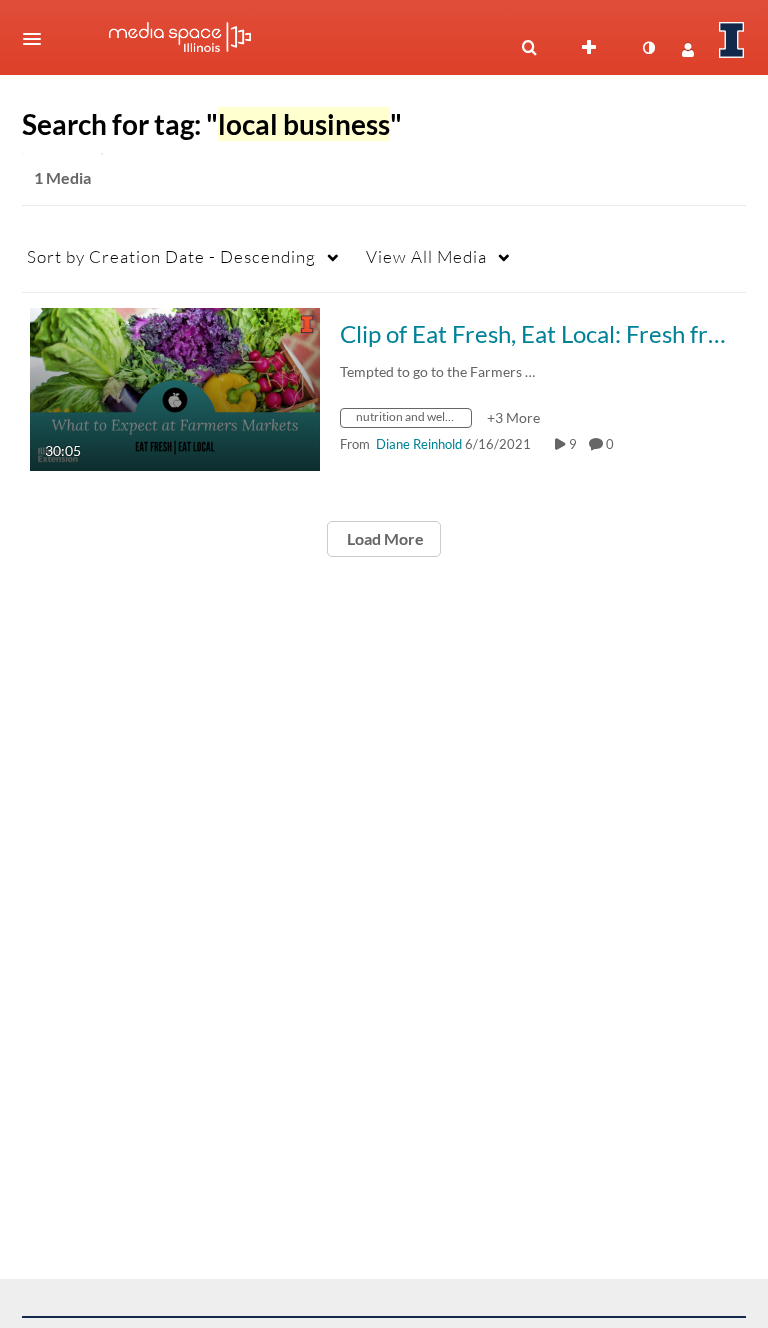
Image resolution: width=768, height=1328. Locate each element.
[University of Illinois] (732, 40)
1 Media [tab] (62, 177)
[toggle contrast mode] (648, 48)
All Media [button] (426, 256)
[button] (38, 39)
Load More (384, 538)
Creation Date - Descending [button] (171, 256)
